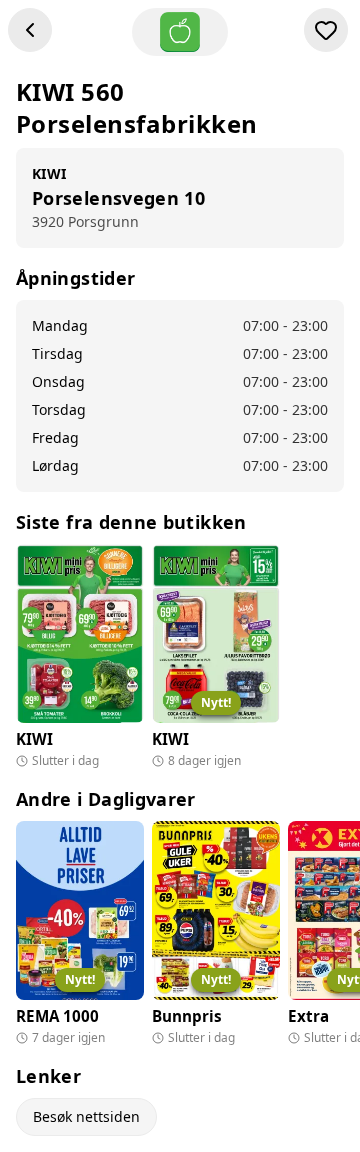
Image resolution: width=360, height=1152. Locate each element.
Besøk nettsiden (86, 1116)
